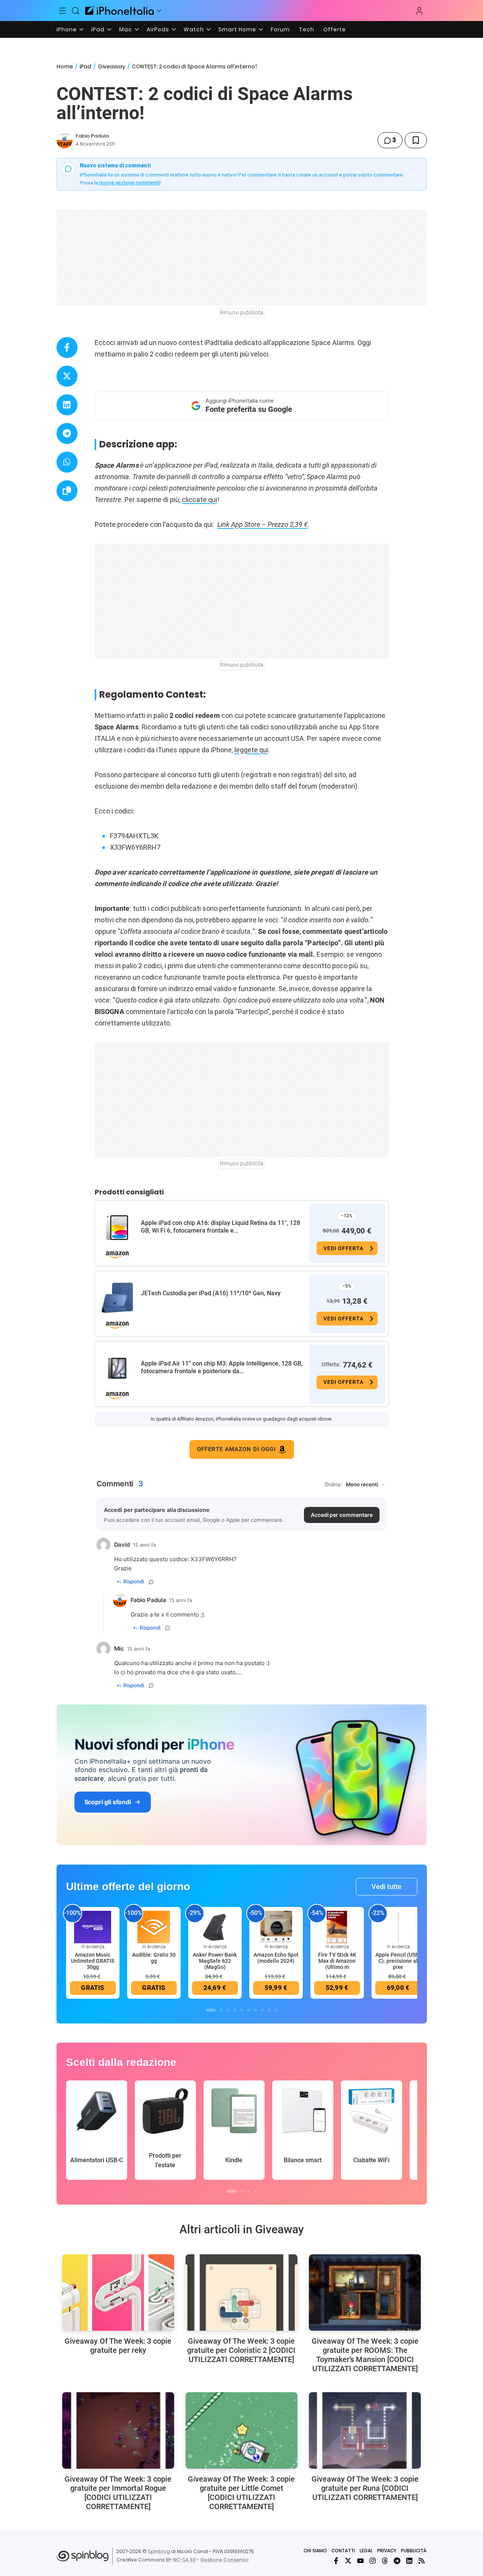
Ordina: (333, 1484)
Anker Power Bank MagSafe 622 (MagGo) (215, 1961)
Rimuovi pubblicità (242, 313)
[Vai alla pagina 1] (211, 2010)
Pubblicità (414, 2551)
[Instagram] (373, 2561)
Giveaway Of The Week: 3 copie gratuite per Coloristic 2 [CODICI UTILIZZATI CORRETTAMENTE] (241, 2350)
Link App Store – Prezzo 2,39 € (262, 524)
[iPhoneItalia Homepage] (120, 11)
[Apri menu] (159, 11)
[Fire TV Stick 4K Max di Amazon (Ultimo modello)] (337, 1926)
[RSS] (422, 2561)
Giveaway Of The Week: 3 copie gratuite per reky (118, 2346)
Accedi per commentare (342, 1515)
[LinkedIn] (409, 2561)
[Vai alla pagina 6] (249, 2010)
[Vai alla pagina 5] (242, 2010)
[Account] (419, 11)
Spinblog (159, 2551)
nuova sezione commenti (130, 183)
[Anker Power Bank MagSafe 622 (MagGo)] (215, 1926)
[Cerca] (76, 11)
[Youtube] (360, 2561)
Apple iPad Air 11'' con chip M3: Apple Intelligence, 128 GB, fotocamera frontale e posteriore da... (222, 1367)
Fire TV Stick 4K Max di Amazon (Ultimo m (337, 1961)
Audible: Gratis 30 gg (154, 1958)
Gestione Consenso (225, 2560)
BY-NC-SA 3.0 (181, 2560)
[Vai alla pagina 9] (269, 2010)
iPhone (67, 29)
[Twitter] (348, 2561)
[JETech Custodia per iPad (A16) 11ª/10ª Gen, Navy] (117, 1298)
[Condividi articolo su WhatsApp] (67, 462)
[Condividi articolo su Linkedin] (67, 405)
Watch (194, 29)
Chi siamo (315, 2551)
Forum (280, 29)
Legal (366, 2551)
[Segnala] (151, 1582)
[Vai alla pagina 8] (262, 2010)
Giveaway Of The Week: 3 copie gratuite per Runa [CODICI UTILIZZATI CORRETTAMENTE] (365, 2488)
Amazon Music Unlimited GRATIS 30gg (93, 1961)
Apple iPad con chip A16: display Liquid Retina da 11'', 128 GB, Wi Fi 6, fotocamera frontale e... (220, 1227)
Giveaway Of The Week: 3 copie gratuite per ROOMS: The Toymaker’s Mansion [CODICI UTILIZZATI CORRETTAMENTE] (365, 2355)
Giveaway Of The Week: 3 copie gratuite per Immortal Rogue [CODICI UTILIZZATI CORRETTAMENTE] (118, 2493)
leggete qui (251, 750)
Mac (126, 29)
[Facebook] (336, 2561)
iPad (98, 29)
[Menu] (63, 11)
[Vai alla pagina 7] (255, 2010)
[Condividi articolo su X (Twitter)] (67, 376)
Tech (307, 29)
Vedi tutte (387, 1887)
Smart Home (237, 29)
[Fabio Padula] (65, 140)
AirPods (158, 29)
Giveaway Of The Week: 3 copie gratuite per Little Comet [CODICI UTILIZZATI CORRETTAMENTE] (241, 2493)
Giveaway (111, 66)
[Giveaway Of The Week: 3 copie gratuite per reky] (118, 2292)
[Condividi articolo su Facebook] (67, 348)
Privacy (387, 2551)
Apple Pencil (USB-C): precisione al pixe (398, 1961)
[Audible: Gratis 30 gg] (154, 1926)
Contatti (343, 2551)
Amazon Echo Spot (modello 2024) (276, 1958)
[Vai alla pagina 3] (228, 2010)
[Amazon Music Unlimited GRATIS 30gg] (93, 1926)
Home (65, 66)
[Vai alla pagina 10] (276, 2010)
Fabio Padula (92, 136)
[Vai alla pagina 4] (235, 2010)
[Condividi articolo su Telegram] (67, 433)
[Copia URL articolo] (67, 491)
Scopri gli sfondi (108, 1802)
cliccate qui (199, 500)
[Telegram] (397, 2561)
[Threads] (385, 2561)
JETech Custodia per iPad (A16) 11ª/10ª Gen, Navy (211, 1293)
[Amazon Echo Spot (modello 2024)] (276, 1926)
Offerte (335, 29)
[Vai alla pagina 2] (221, 2010)
